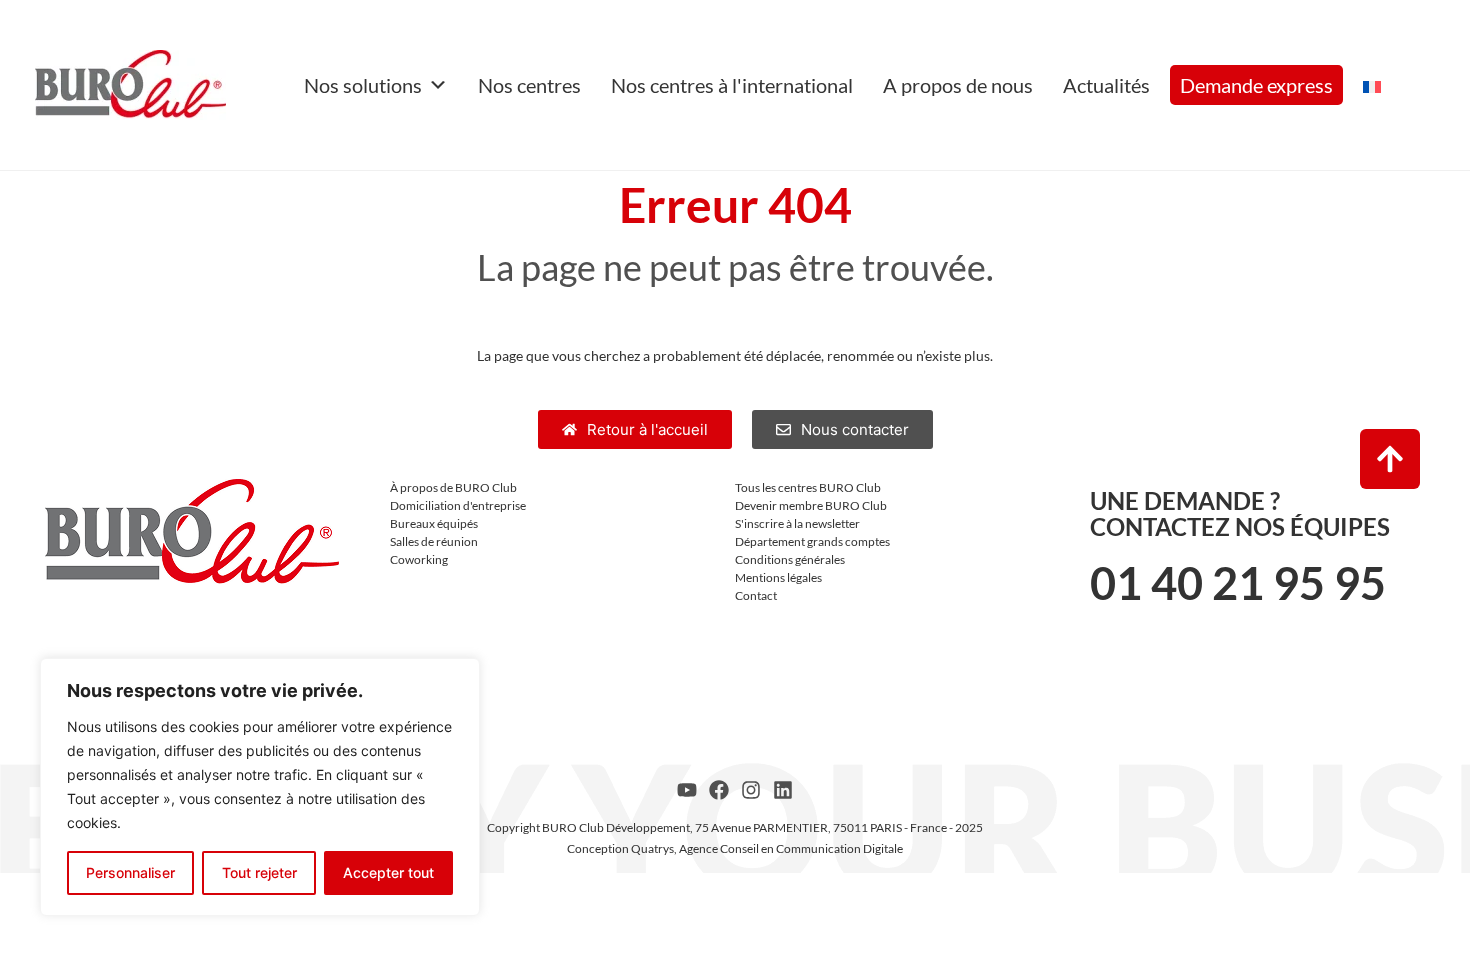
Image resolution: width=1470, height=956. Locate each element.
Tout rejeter (259, 872)
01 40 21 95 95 (1238, 583)
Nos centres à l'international (732, 85)
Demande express (1256, 85)
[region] (260, 787)
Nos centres (529, 85)
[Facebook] (719, 790)
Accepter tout (388, 872)
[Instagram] (751, 790)
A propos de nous (958, 85)
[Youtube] (687, 790)
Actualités (1106, 85)
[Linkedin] (783, 790)
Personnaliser (130, 872)
